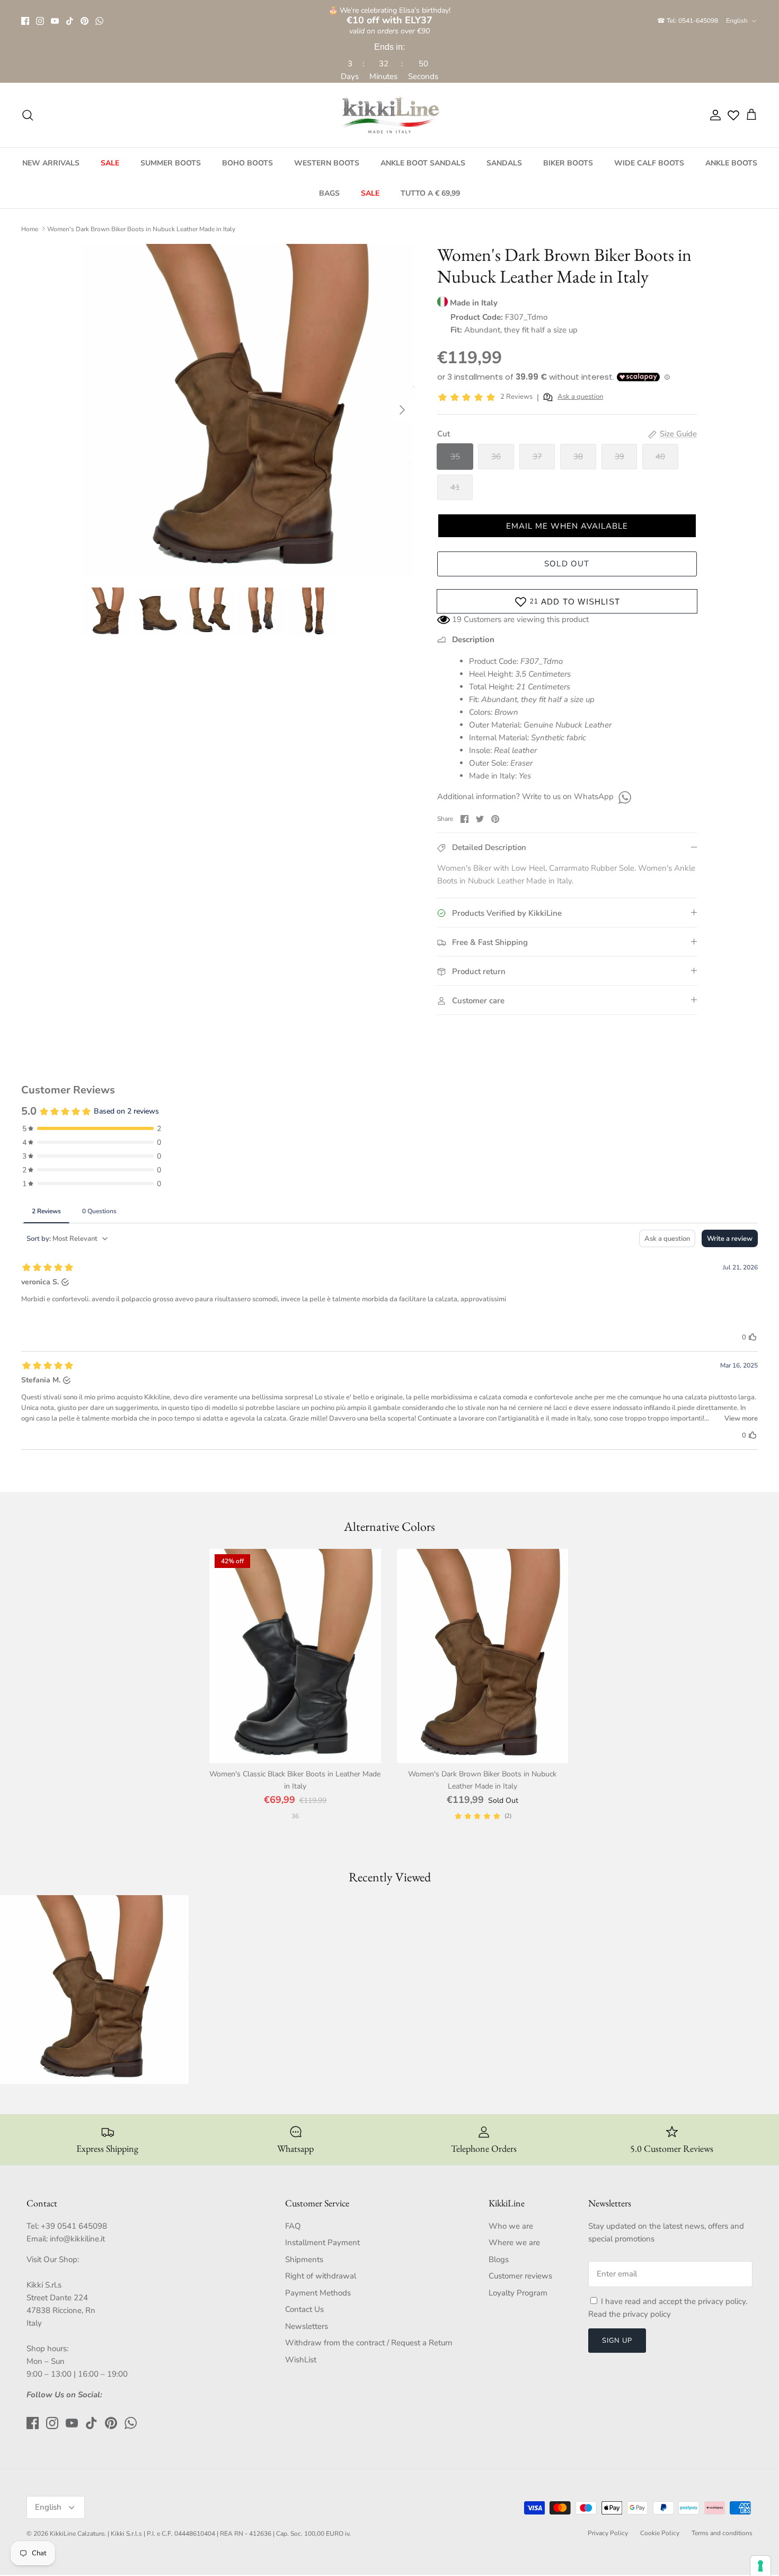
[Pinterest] (85, 21)
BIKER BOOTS (568, 163)
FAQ (293, 2226)
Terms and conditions (722, 2533)
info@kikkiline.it (77, 2239)
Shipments (304, 2259)
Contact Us (304, 2309)
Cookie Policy (660, 2533)
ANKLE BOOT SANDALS (423, 163)
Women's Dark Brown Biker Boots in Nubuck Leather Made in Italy (141, 229)
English (737, 21)
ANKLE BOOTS (731, 163)
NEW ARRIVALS (51, 163)
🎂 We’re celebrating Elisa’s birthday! (389, 16)
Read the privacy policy (630, 2314)
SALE (110, 163)
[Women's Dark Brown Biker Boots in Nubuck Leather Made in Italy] (483, 1656)
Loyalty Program (518, 2293)
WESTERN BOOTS (327, 163)
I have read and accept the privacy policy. (674, 2301)
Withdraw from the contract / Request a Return (369, 2343)
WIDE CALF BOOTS (649, 163)
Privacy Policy (608, 2533)
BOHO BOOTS (247, 163)
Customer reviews (520, 2276)
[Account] (713, 115)
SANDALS (504, 163)
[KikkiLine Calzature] (389, 115)
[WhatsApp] (99, 21)
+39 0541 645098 (74, 2226)
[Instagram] (40, 21)
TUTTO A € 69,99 (430, 193)
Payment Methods (318, 2293)
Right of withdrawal (321, 2276)
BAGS (329, 193)
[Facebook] (25, 21)
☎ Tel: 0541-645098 (688, 21)
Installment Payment (322, 2242)
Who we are (511, 2226)
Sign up (617, 2341)
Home (30, 229)
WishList (301, 2360)
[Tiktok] (70, 21)
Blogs (499, 2259)
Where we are (514, 2242)
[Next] (402, 410)
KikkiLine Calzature (77, 2534)
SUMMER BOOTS (171, 163)
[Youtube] (55, 21)
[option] (248, 410)
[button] (567, 526)
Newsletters (307, 2326)
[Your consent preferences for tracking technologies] (760, 2566)
